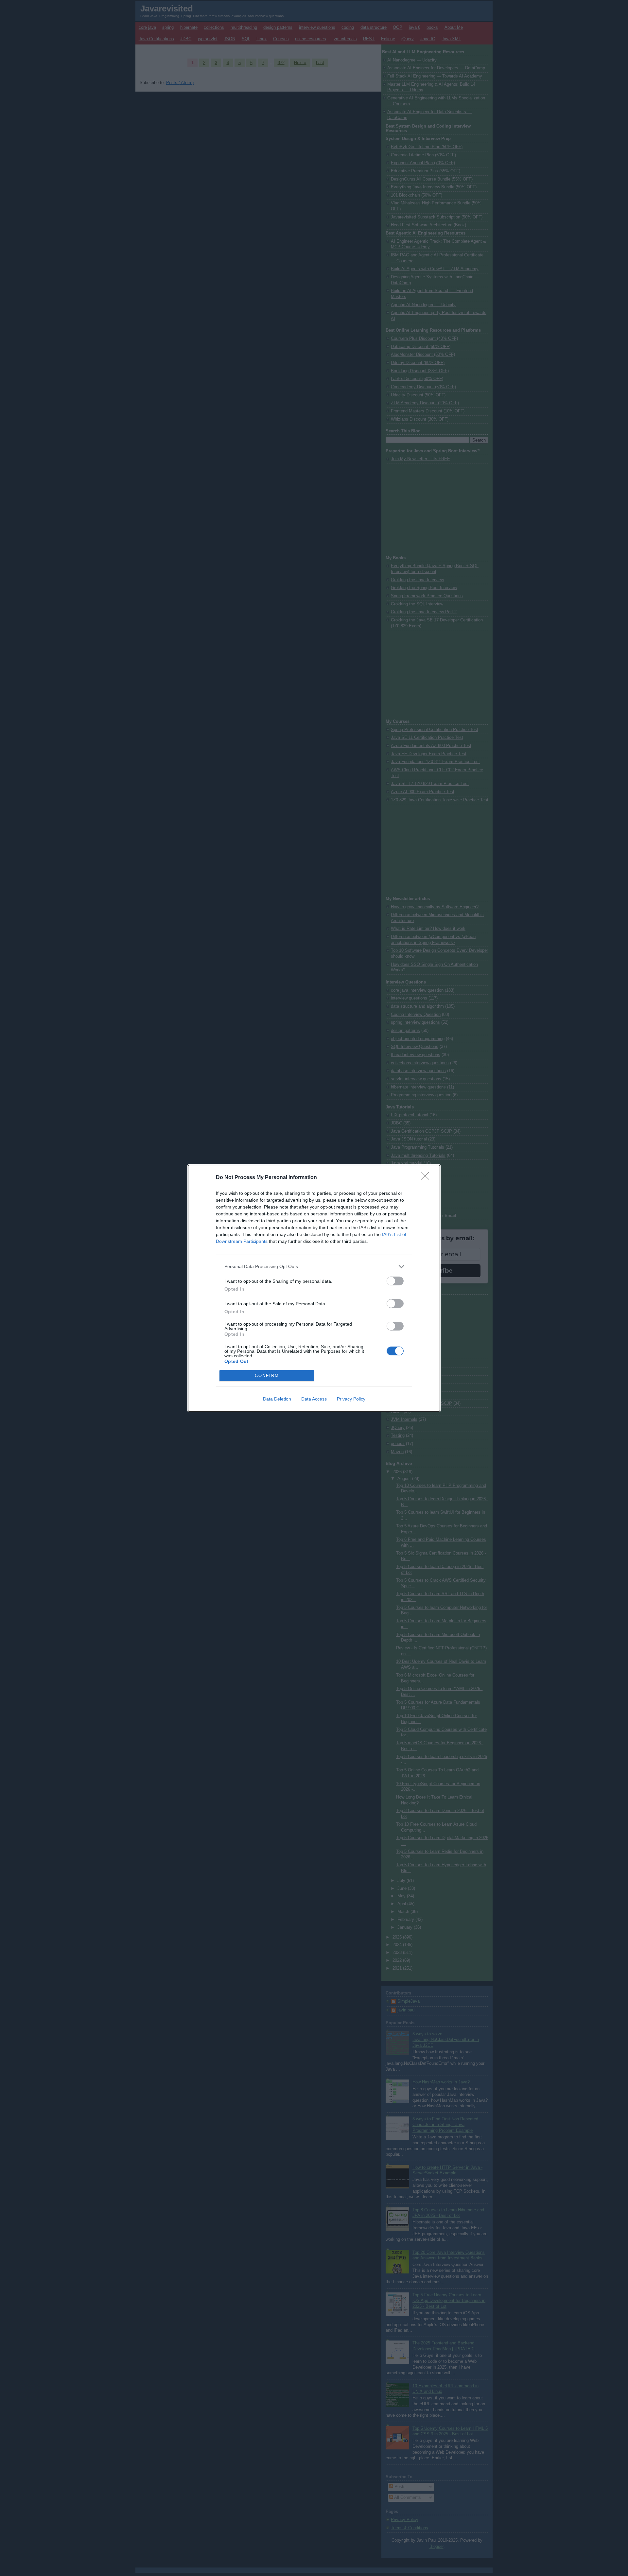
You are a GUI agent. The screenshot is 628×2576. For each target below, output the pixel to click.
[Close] (427, 1178)
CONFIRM (267, 1375)
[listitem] (314, 1267)
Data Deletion (277, 1399)
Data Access (314, 1399)
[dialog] (314, 1288)
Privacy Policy (351, 1399)
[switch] (395, 1281)
